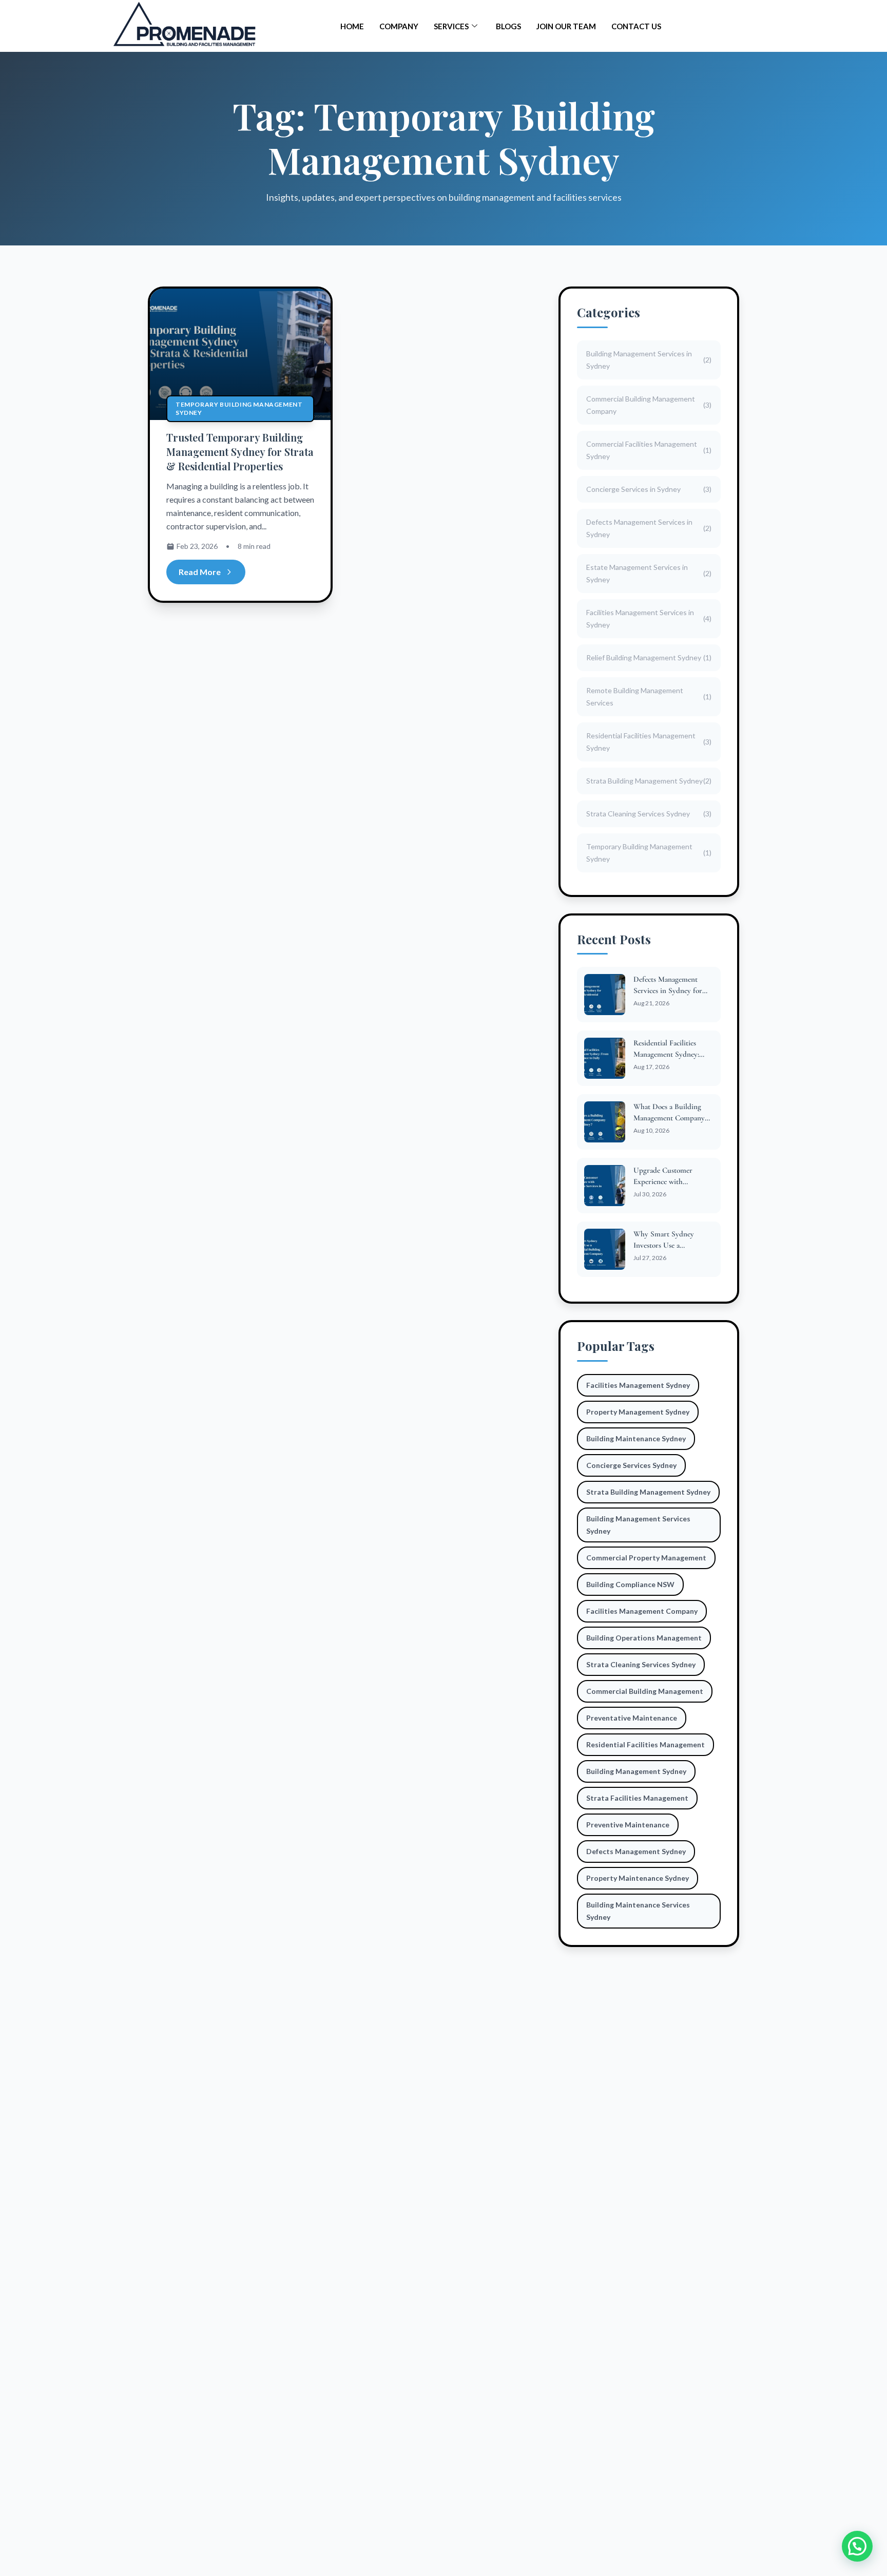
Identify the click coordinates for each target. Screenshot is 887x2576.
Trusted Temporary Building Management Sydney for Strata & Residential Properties (240, 452)
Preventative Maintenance (632, 1718)
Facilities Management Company (642, 1611)
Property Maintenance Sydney (638, 1878)
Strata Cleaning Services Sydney (641, 1664)
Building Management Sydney (636, 1771)
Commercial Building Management (645, 1691)
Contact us (636, 26)
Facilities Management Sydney (638, 1385)
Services (451, 26)
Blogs (508, 26)
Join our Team (566, 26)
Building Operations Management (644, 1638)
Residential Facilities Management (645, 1744)
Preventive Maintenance (628, 1825)
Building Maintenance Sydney (636, 1438)
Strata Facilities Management (637, 1798)
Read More (200, 572)
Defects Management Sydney (636, 1851)
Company (399, 26)
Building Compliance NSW (630, 1584)
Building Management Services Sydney (638, 1525)
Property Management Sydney (638, 1412)
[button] (857, 2546)
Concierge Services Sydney (631, 1465)
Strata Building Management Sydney (648, 1492)
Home (352, 26)
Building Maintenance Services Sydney (638, 1911)
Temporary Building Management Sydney (239, 408)
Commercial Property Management (646, 1558)
